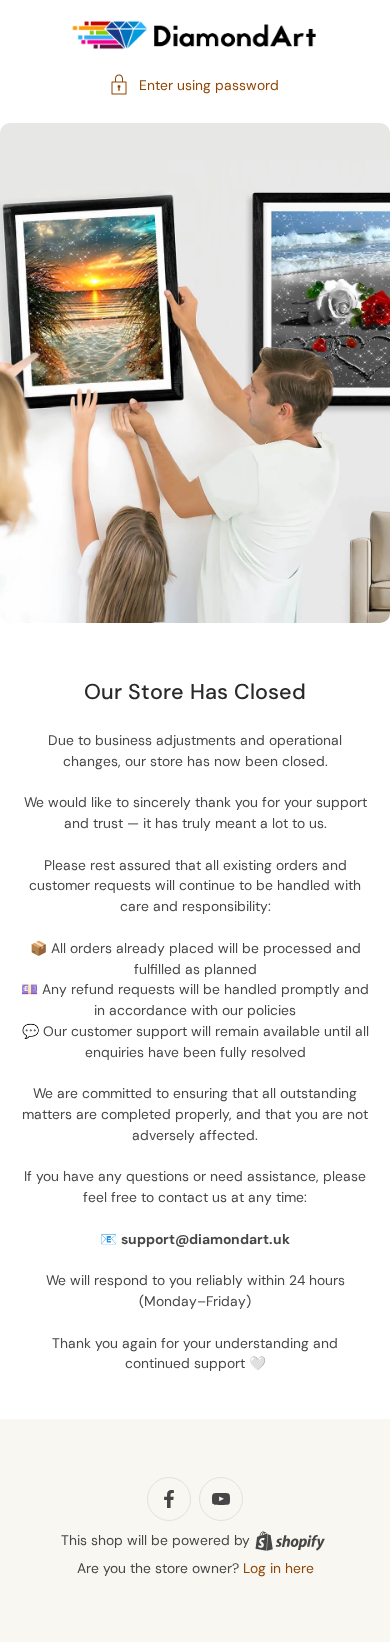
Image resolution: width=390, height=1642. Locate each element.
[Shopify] (290, 1541)
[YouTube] (221, 1499)
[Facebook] (169, 1499)
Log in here (278, 1568)
